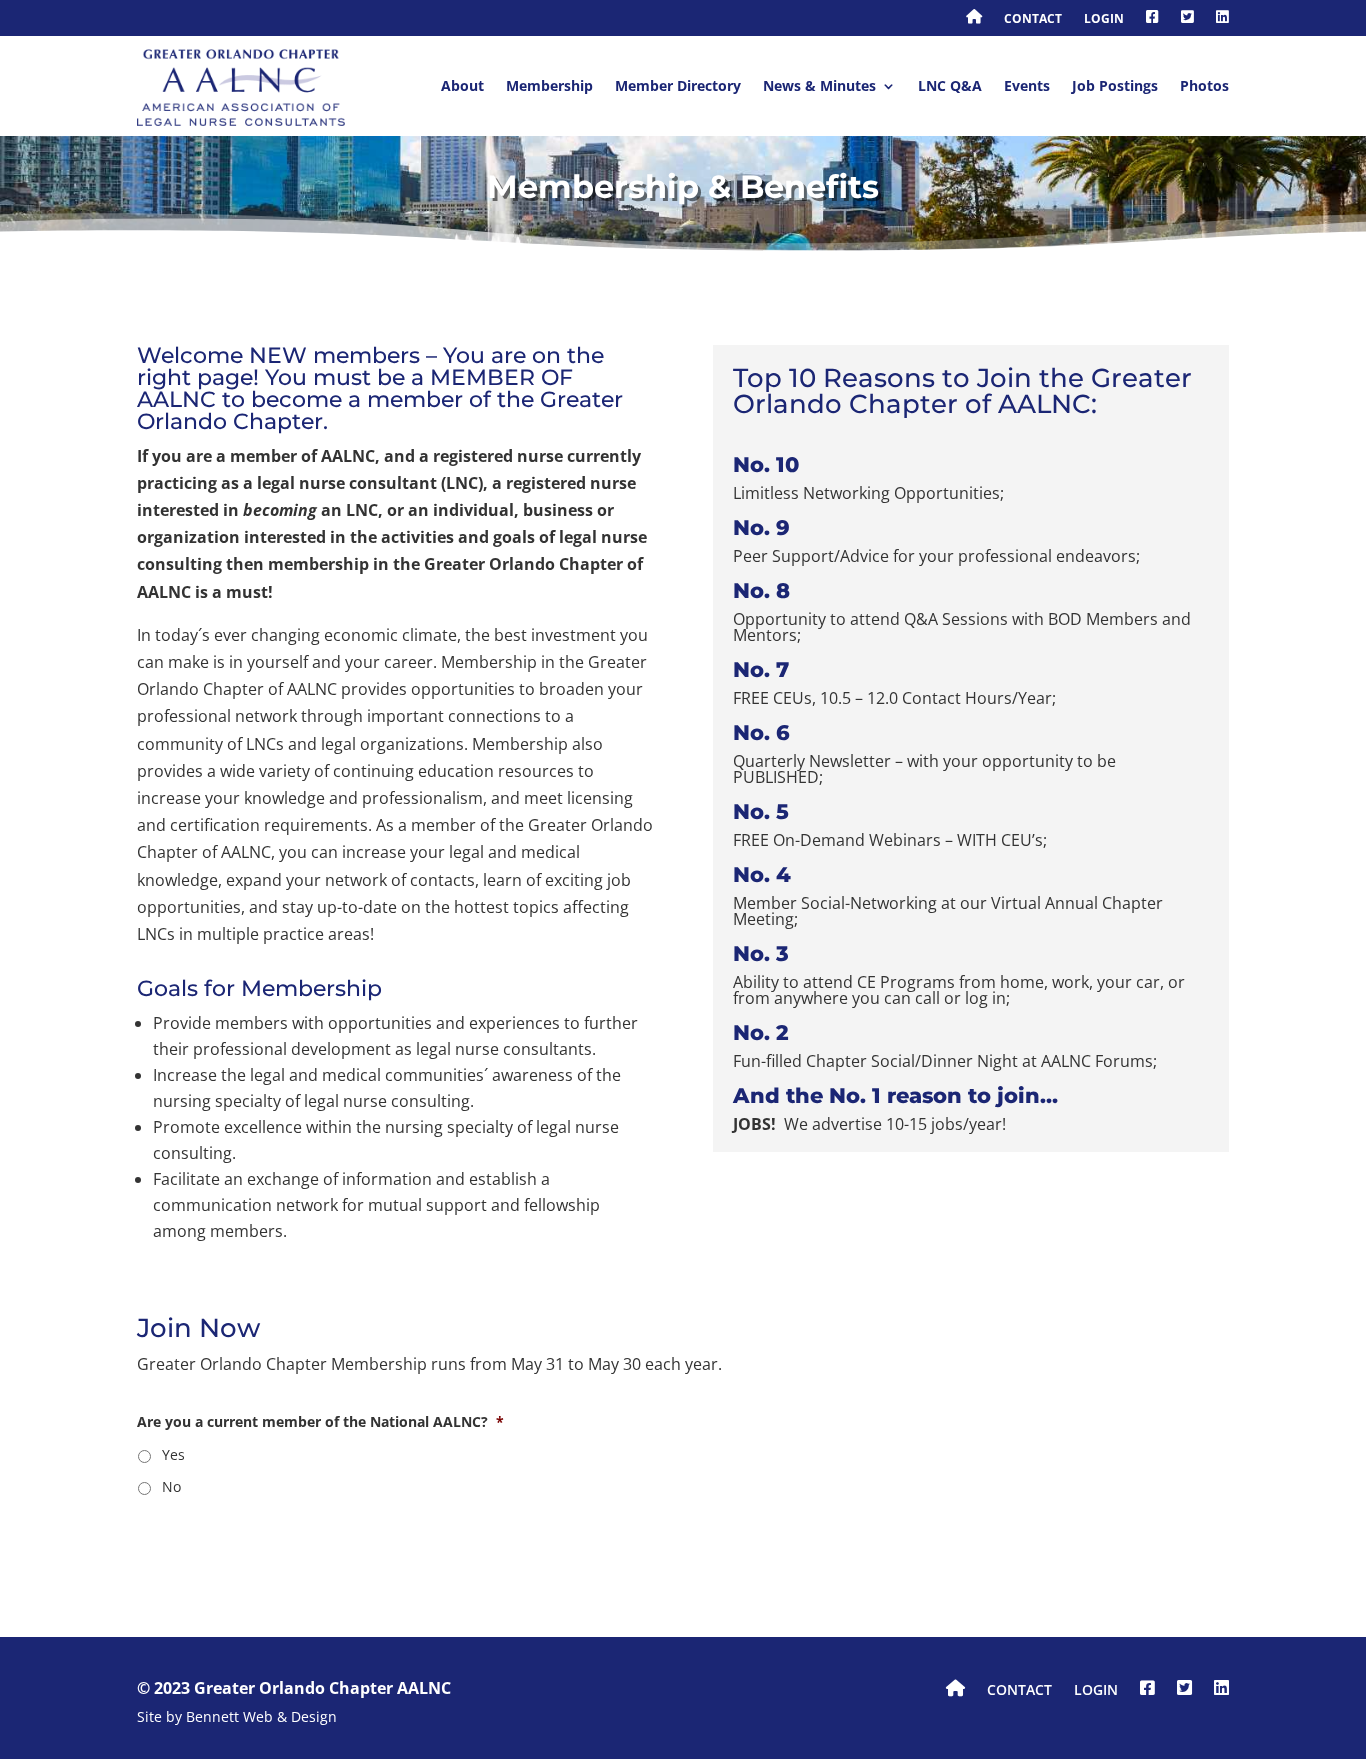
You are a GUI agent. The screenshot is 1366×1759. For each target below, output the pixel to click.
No (171, 1486)
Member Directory (678, 85)
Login (1104, 20)
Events (1027, 85)
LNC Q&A (950, 85)
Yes (173, 1454)
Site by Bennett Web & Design (237, 1718)
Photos (1204, 85)
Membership (549, 85)
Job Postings (1115, 85)
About (462, 85)
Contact (1033, 20)
